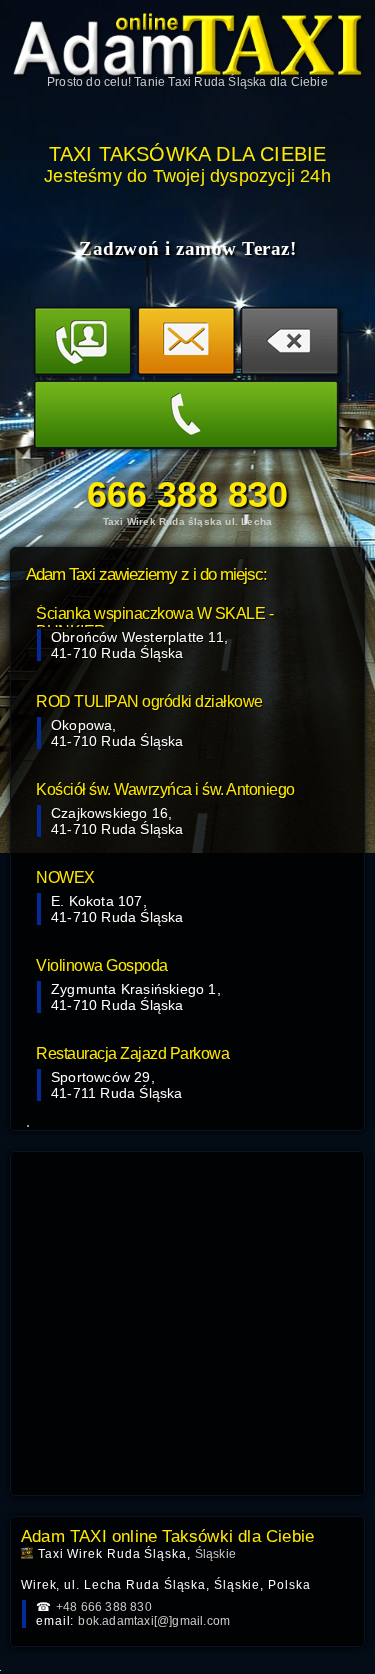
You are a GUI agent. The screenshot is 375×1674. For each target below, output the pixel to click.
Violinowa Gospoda (102, 965)
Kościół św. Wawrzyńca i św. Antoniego (165, 789)
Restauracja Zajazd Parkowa (132, 1053)
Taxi (179, 82)
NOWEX (65, 877)
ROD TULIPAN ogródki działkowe (149, 701)
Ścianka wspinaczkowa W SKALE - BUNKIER (154, 616)
